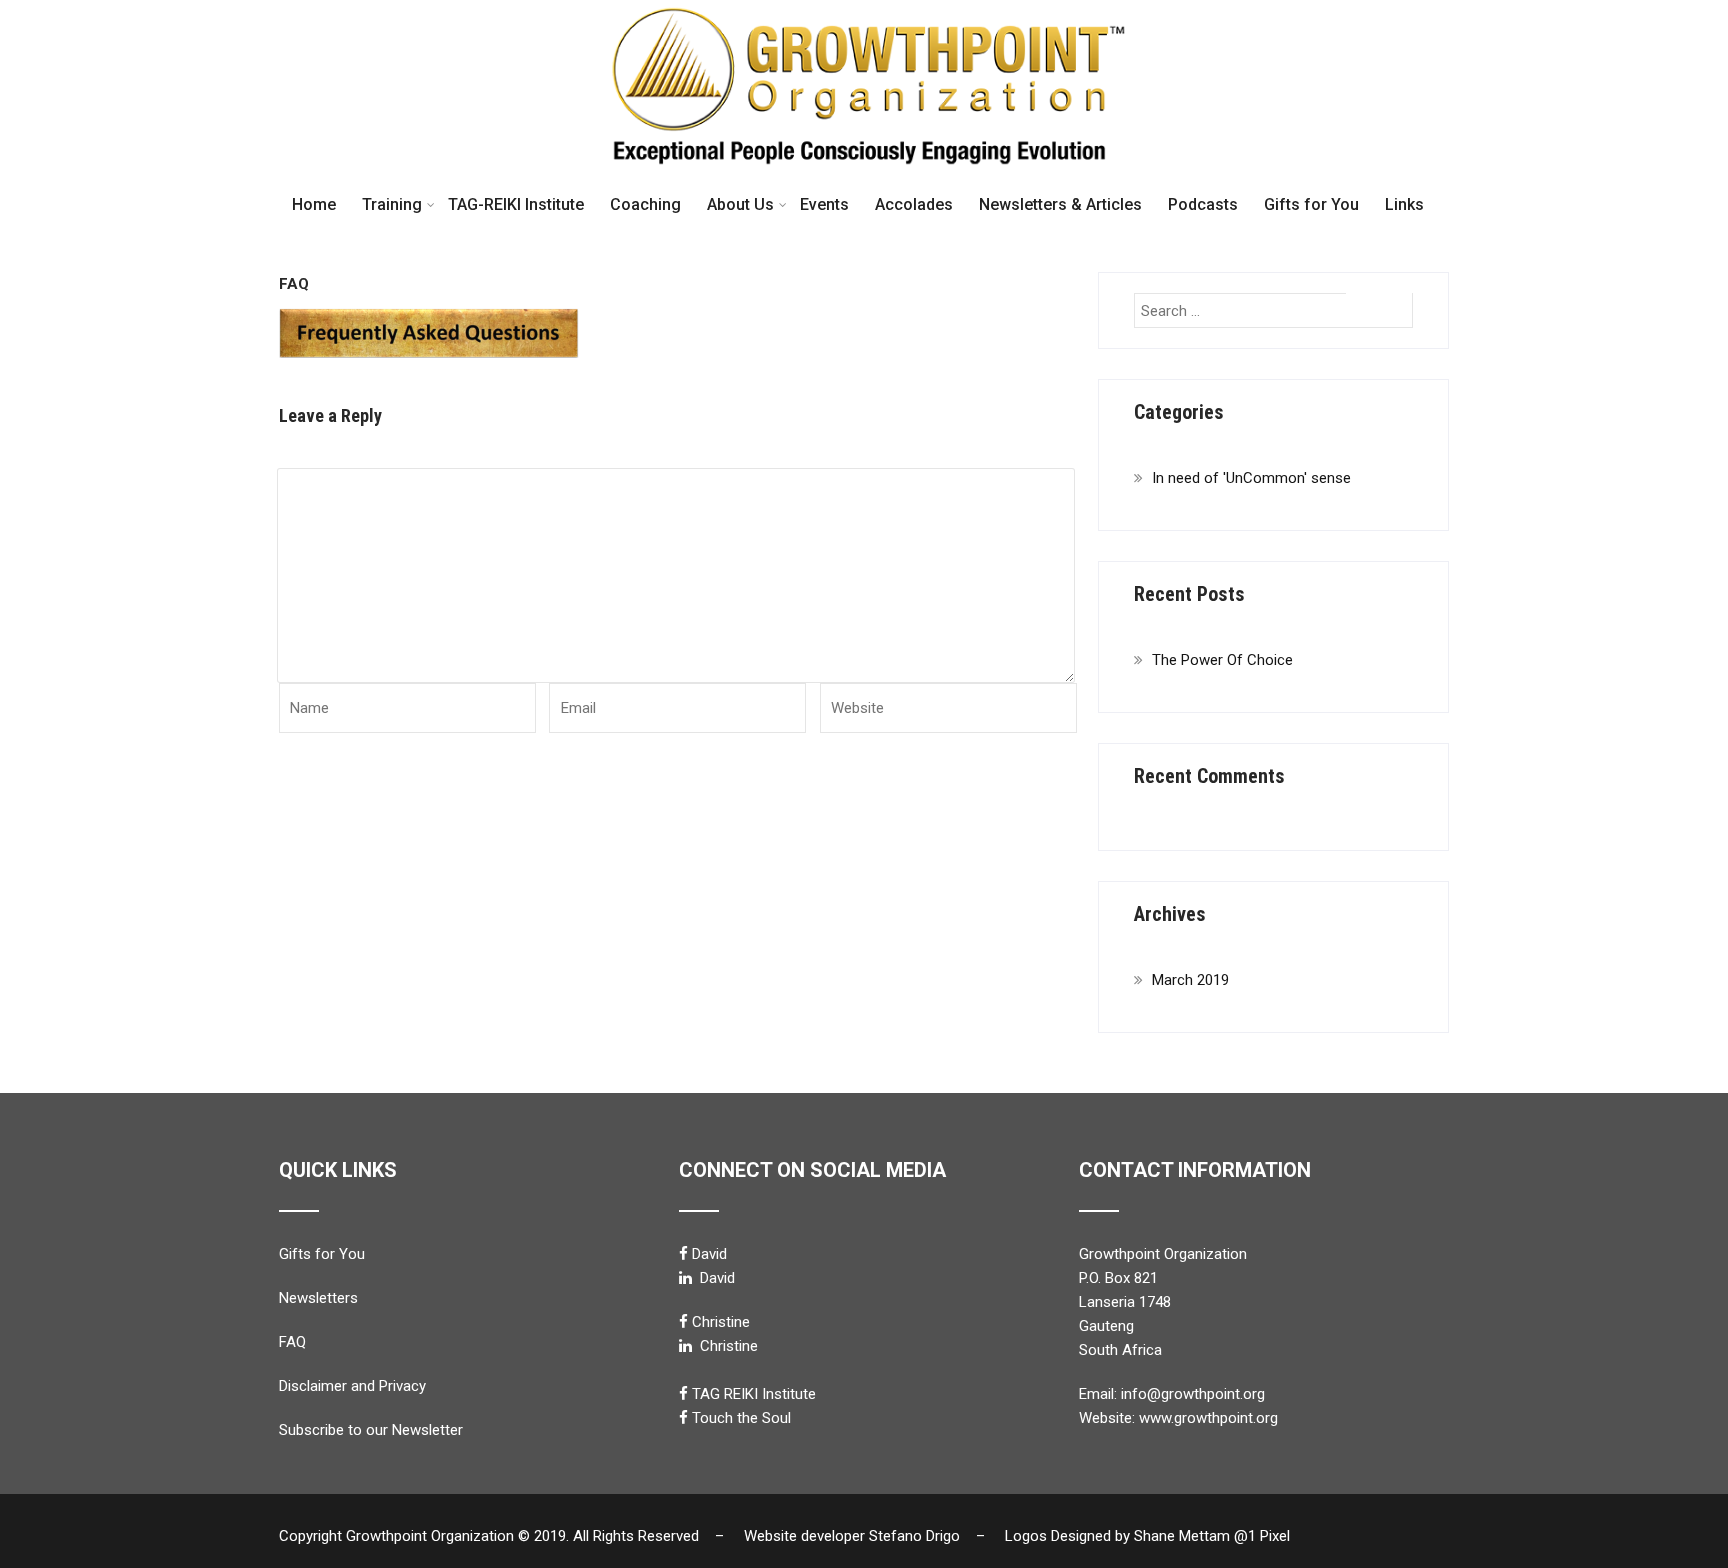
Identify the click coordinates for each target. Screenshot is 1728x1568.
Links (1404, 204)
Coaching (645, 204)
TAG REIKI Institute (754, 1394)
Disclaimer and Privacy (352, 1386)
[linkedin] (685, 1277)
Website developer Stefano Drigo (852, 1536)
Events (824, 204)
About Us (740, 204)
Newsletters (318, 1298)
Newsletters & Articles (1060, 204)
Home (314, 204)
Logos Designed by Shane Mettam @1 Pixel (1153, 1536)
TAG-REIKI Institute (516, 204)
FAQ (292, 1342)
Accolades (914, 204)
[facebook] (683, 1253)
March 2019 (1190, 980)
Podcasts (1203, 204)
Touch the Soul (741, 1418)
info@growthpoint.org (1193, 1394)
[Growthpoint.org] (864, 9)
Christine (721, 1322)
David (709, 1254)
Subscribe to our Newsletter (371, 1430)
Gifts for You (1311, 204)
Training (392, 204)
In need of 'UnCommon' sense (1251, 478)
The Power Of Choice (1222, 660)
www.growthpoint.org (1208, 1418)
